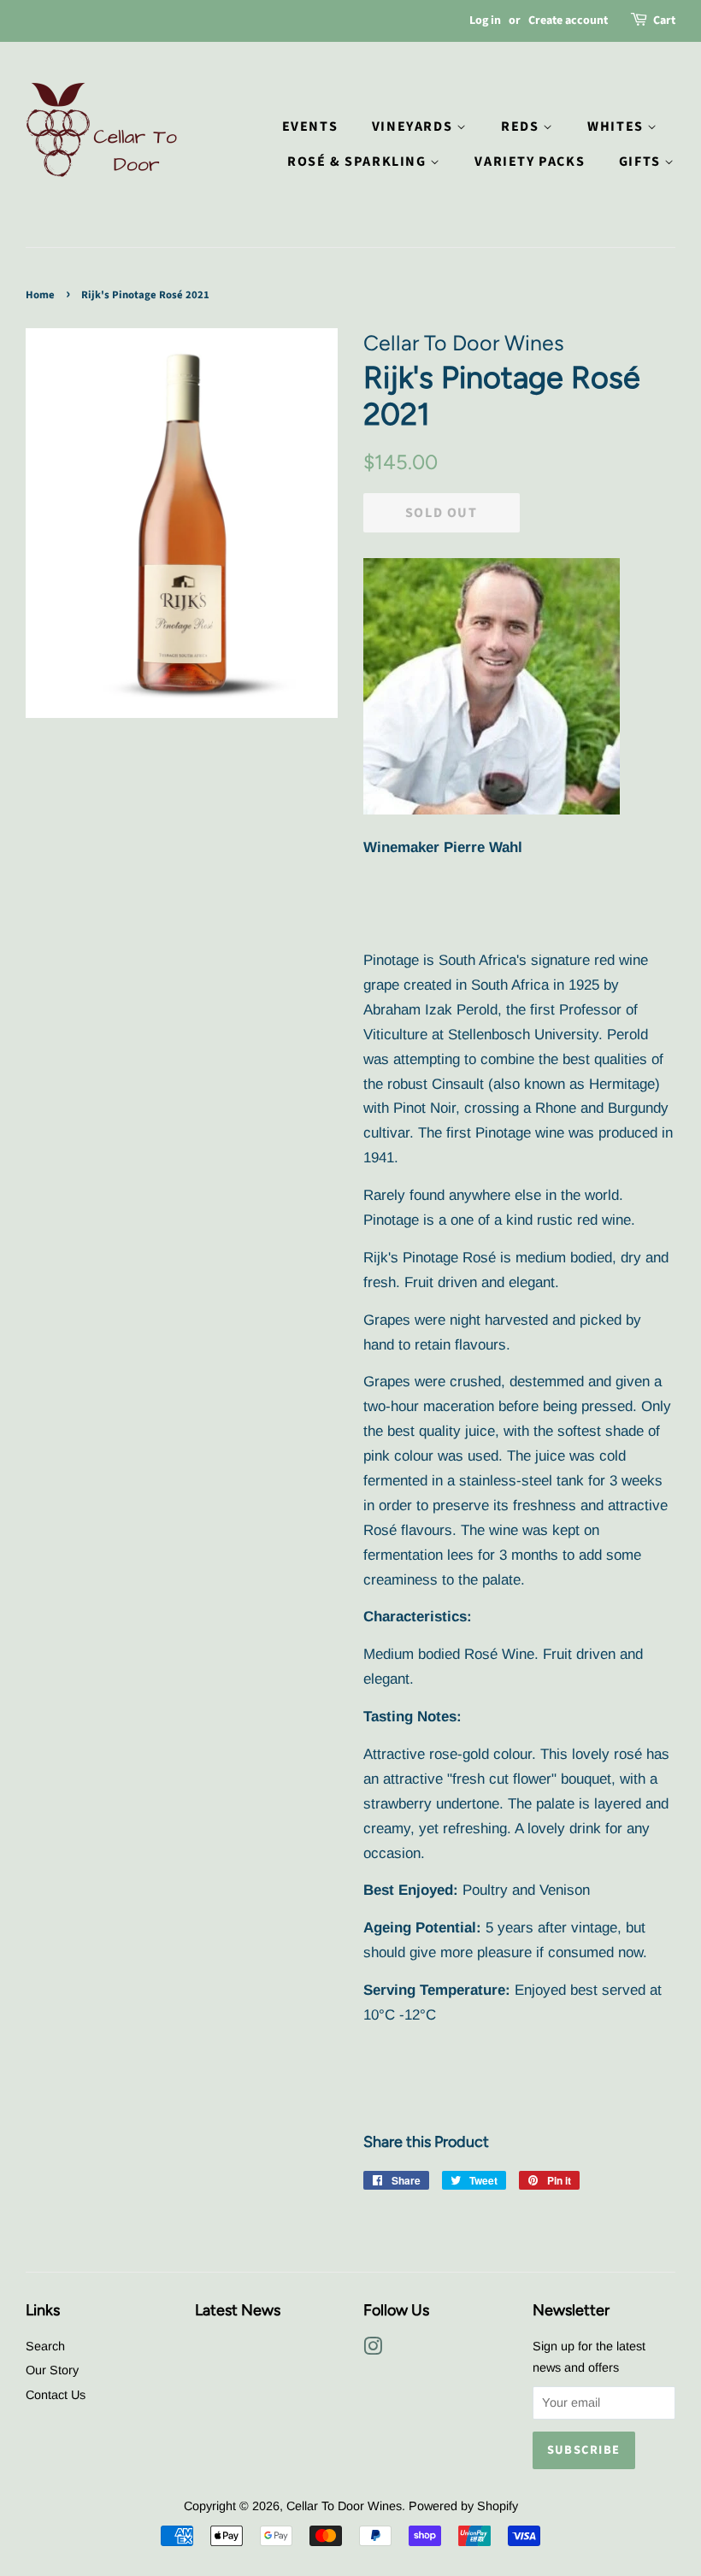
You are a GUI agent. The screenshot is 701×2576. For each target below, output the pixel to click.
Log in (485, 21)
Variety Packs (530, 162)
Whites (617, 126)
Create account (568, 21)
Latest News (238, 2310)
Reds (522, 126)
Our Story (52, 2370)
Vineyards (414, 126)
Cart (664, 21)
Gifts (642, 162)
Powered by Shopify (463, 2506)
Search (45, 2346)
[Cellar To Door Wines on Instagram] (373, 2350)
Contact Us (56, 2395)
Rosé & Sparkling (359, 162)
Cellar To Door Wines (344, 2506)
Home (40, 295)
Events (310, 126)
